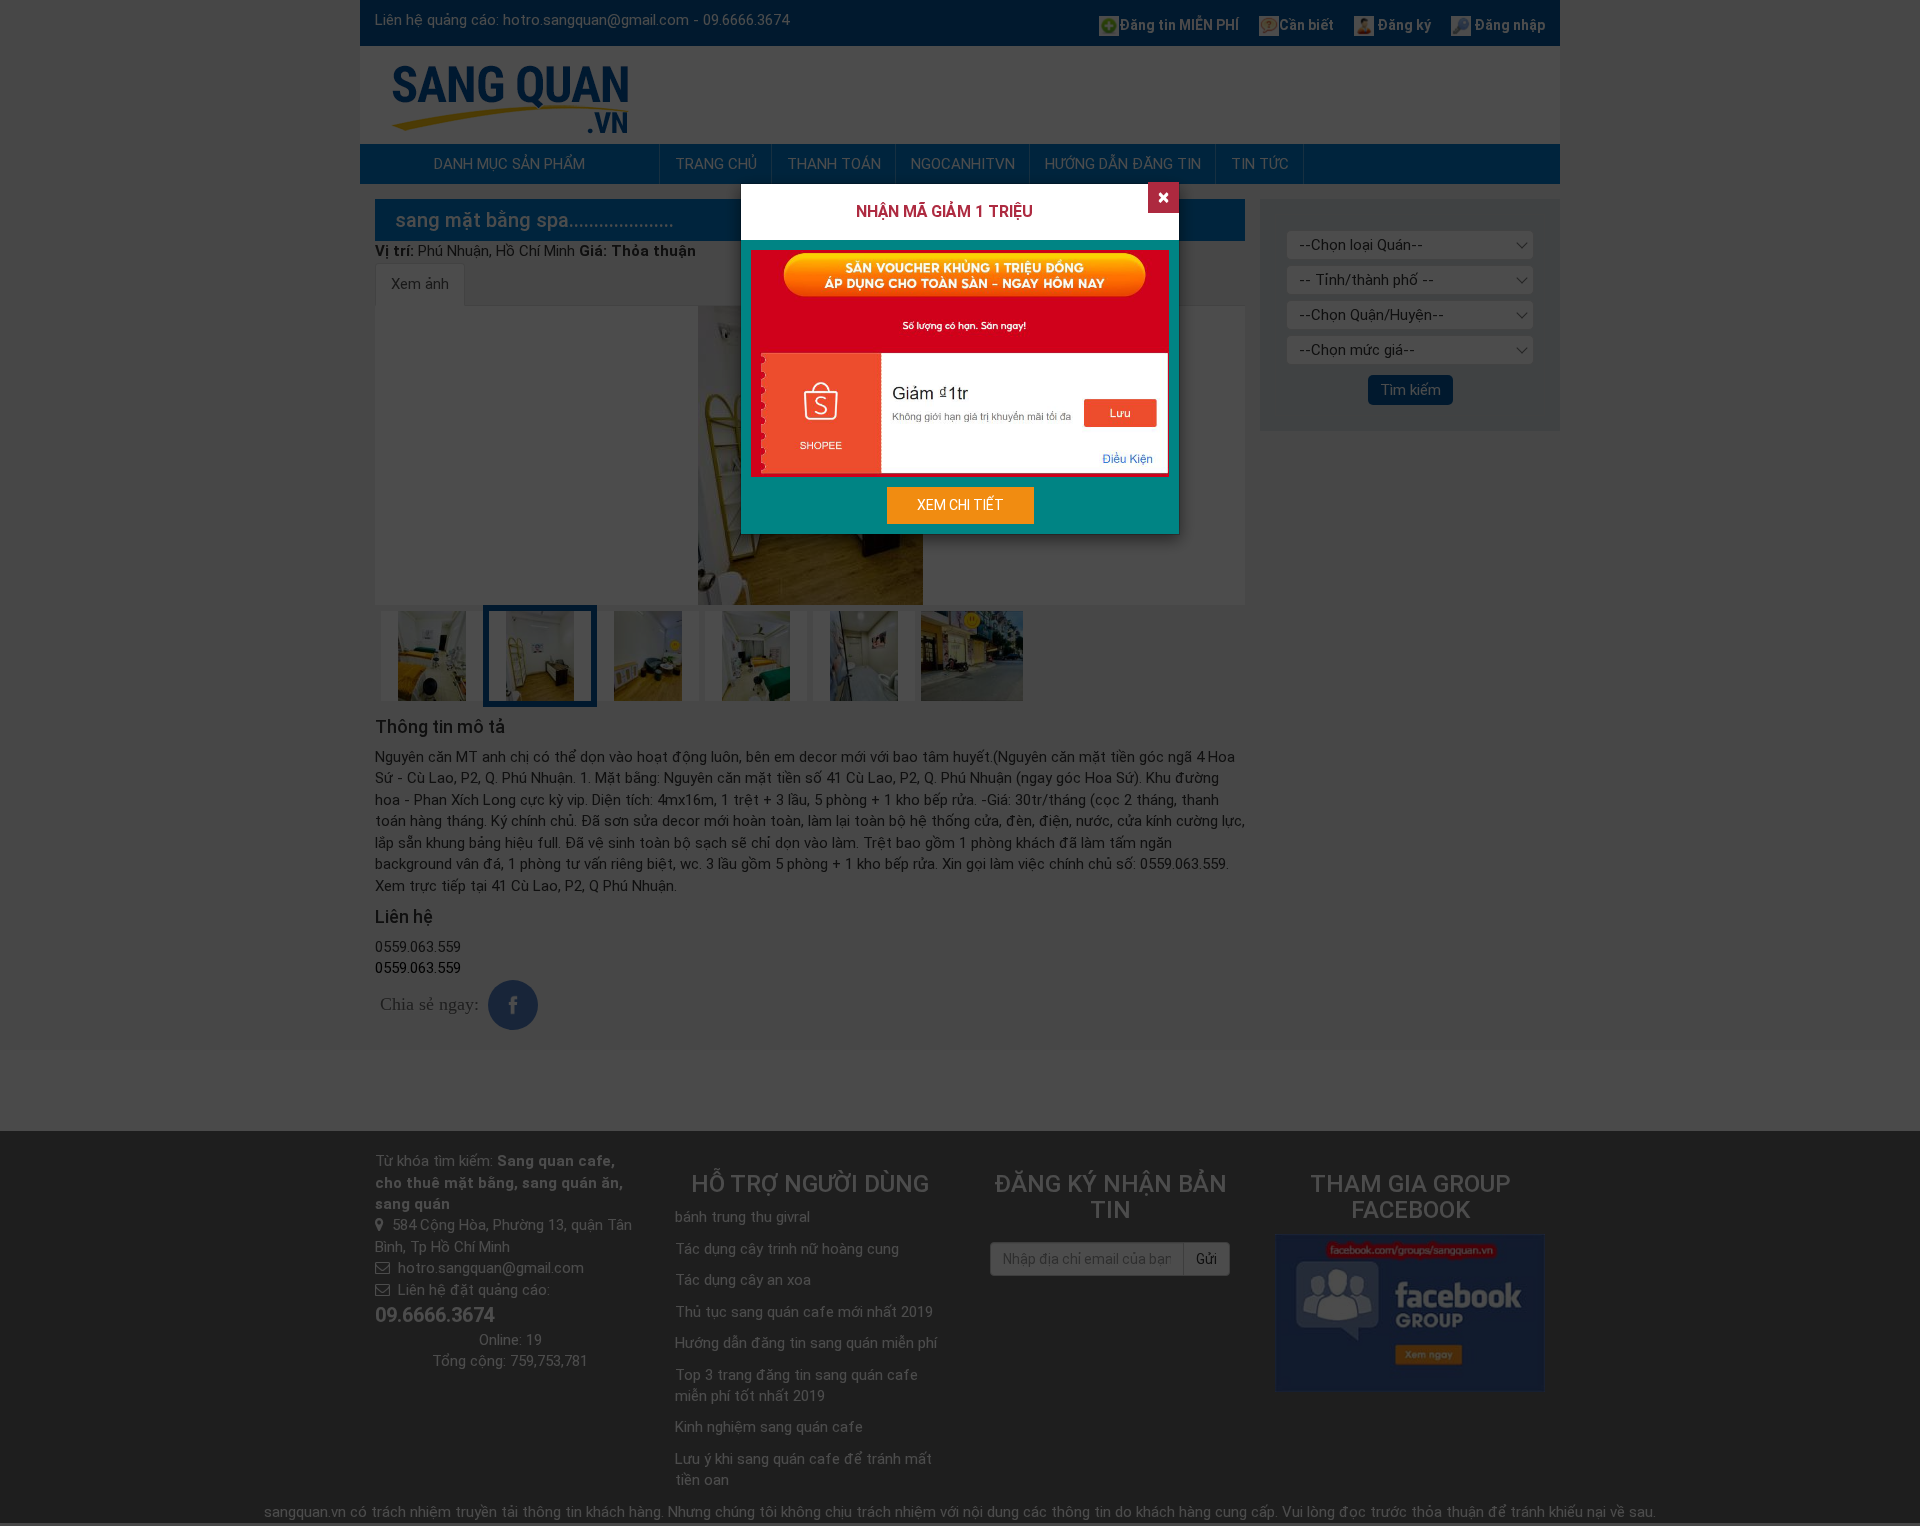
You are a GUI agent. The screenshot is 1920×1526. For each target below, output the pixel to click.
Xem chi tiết (960, 505)
